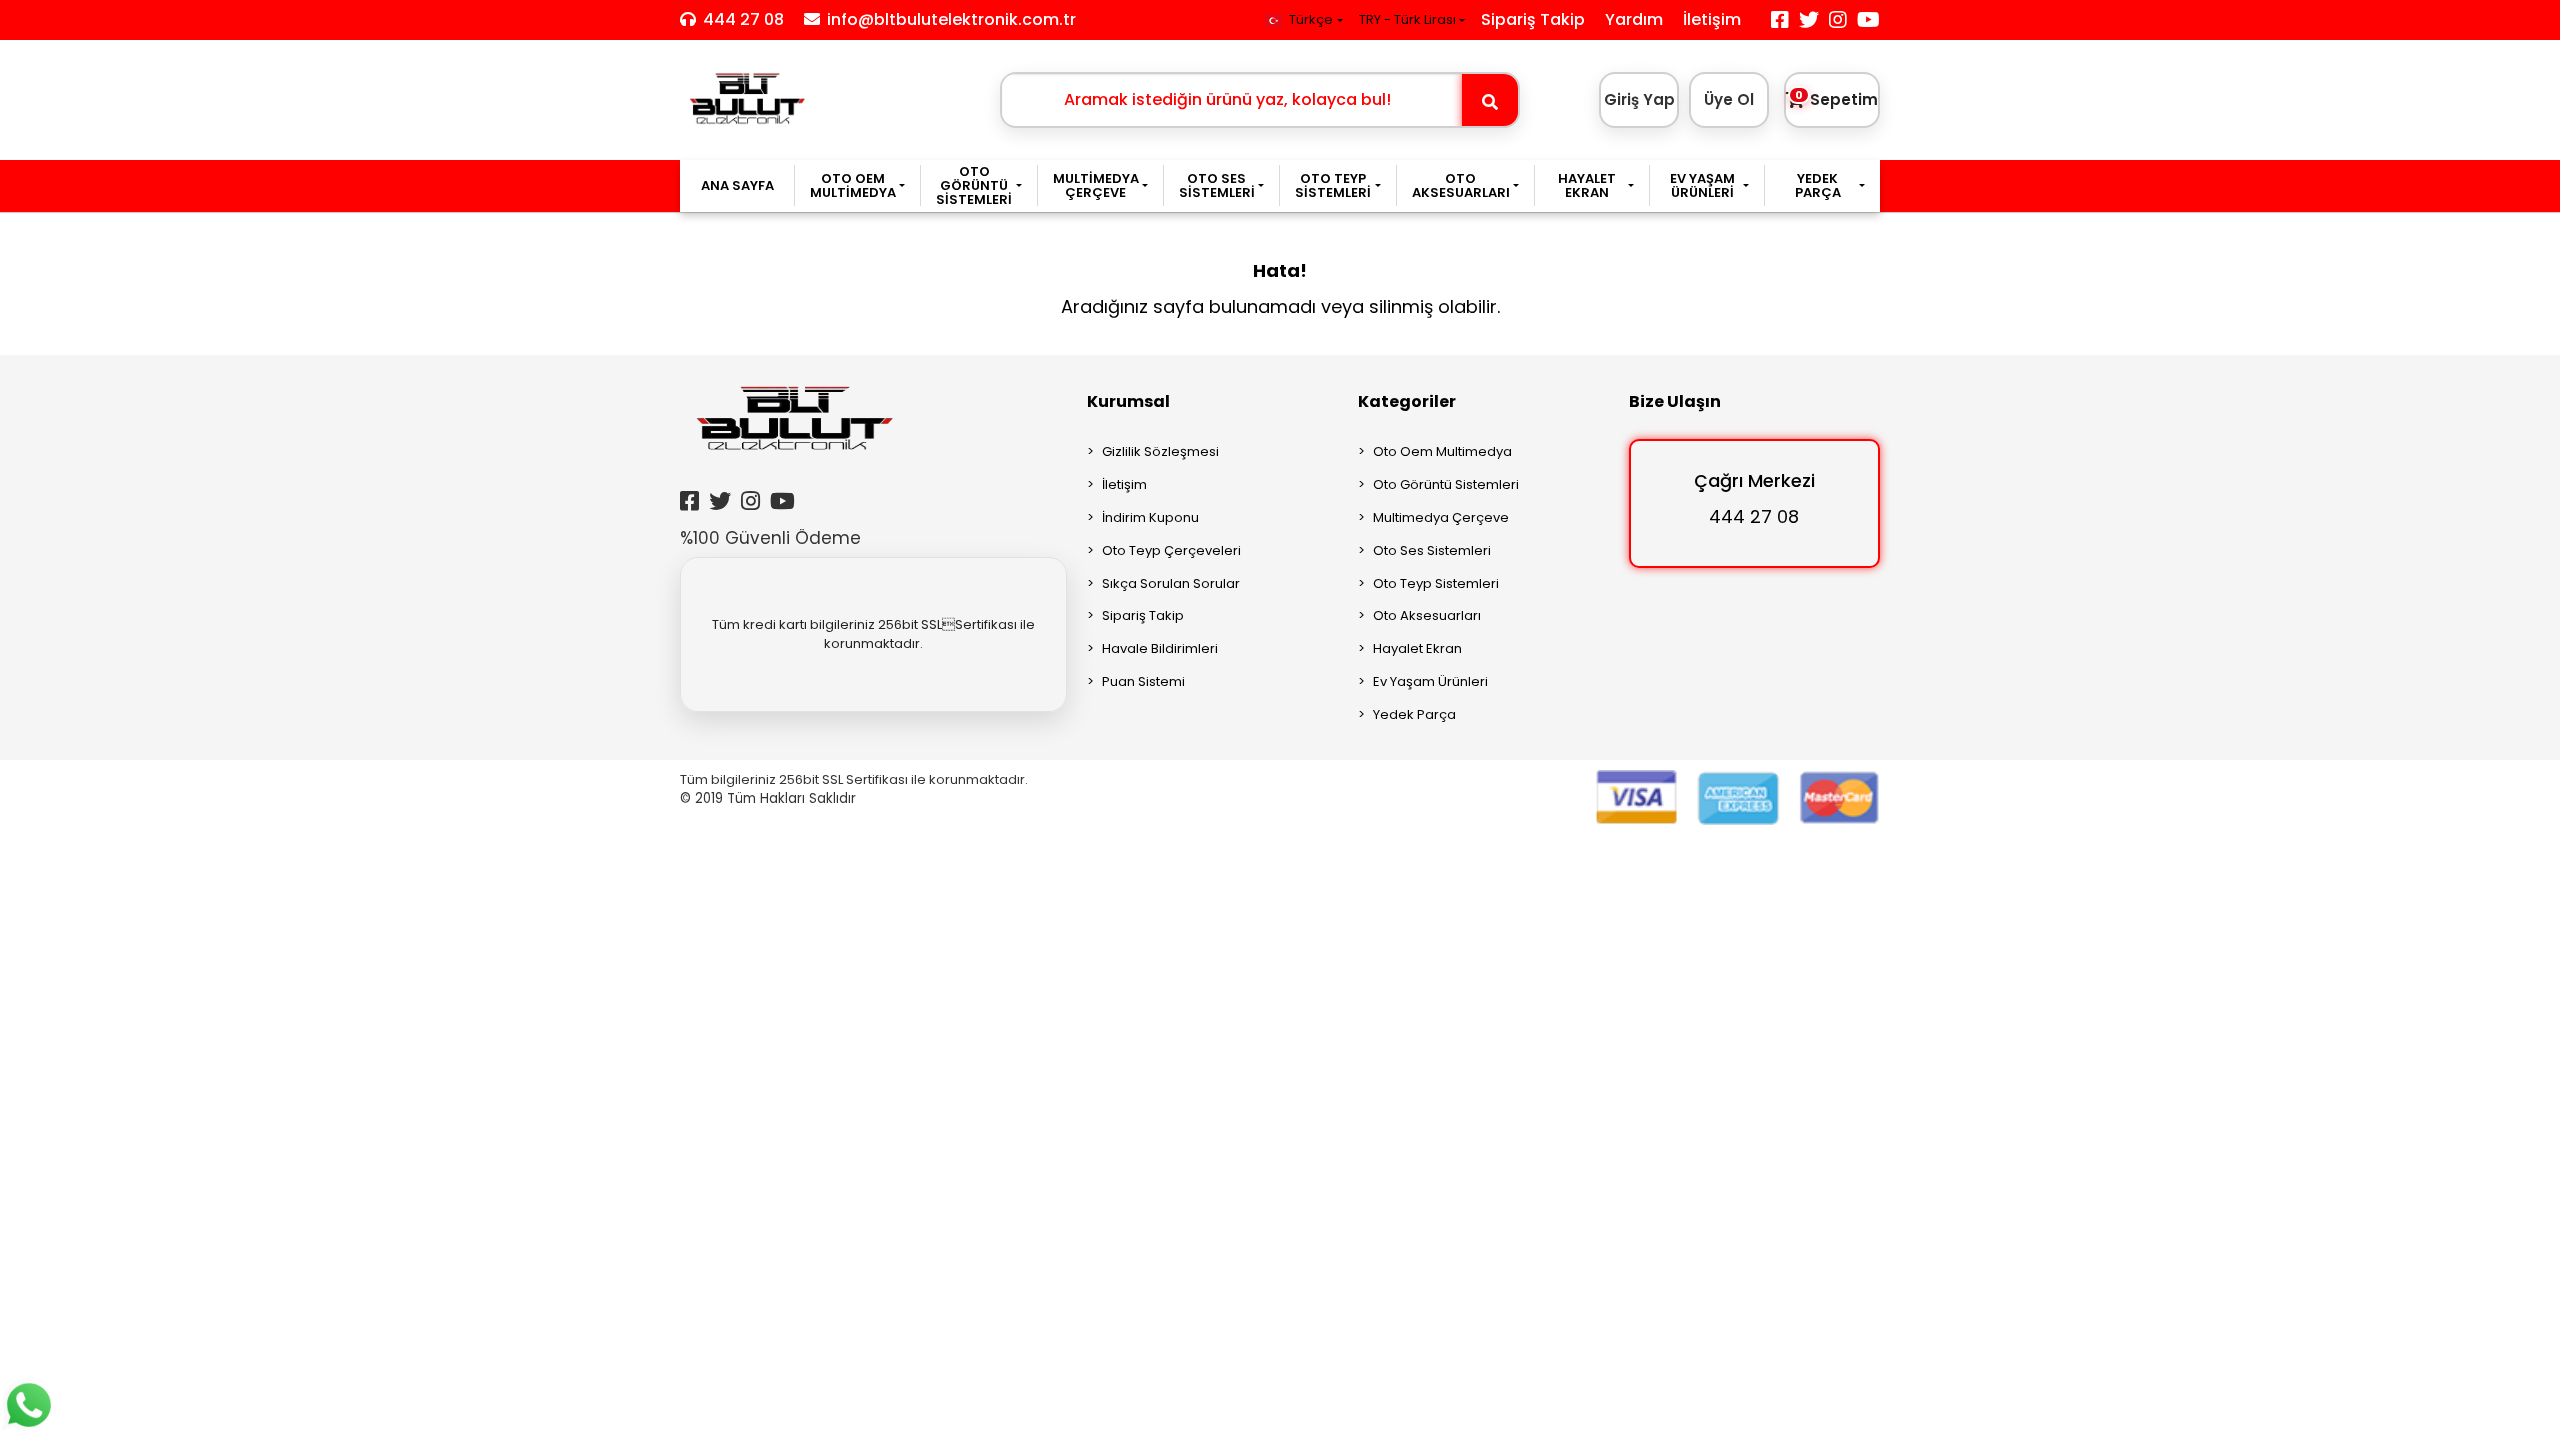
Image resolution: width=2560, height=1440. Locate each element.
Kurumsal (1128, 401)
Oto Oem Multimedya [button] (853, 185)
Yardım (1634, 19)
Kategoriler (1407, 401)
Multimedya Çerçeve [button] (1096, 185)
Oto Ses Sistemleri (1432, 550)
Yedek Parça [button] (1818, 185)
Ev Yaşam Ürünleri (1430, 681)
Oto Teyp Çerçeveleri (1171, 550)
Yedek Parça (1414, 714)
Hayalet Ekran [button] (1587, 185)
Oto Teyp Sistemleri (1436, 583)
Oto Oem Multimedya (1442, 451)
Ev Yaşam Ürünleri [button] (1702, 185)
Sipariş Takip (1533, 19)
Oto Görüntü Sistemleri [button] (974, 185)
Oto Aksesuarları (1427, 615)
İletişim (1712, 19)
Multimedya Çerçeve (1441, 517)
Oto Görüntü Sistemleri (1446, 484)
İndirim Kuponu (1150, 517)
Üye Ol (1729, 99)
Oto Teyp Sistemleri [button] (1333, 185)
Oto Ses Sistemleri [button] (1217, 185)
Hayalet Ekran (1417, 648)
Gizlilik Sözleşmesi (1160, 451)
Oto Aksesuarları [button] (1461, 185)
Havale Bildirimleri (1160, 648)
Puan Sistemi (1143, 681)
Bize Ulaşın (1675, 401)
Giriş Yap (1639, 99)
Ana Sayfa (737, 185)
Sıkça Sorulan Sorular (1171, 583)
